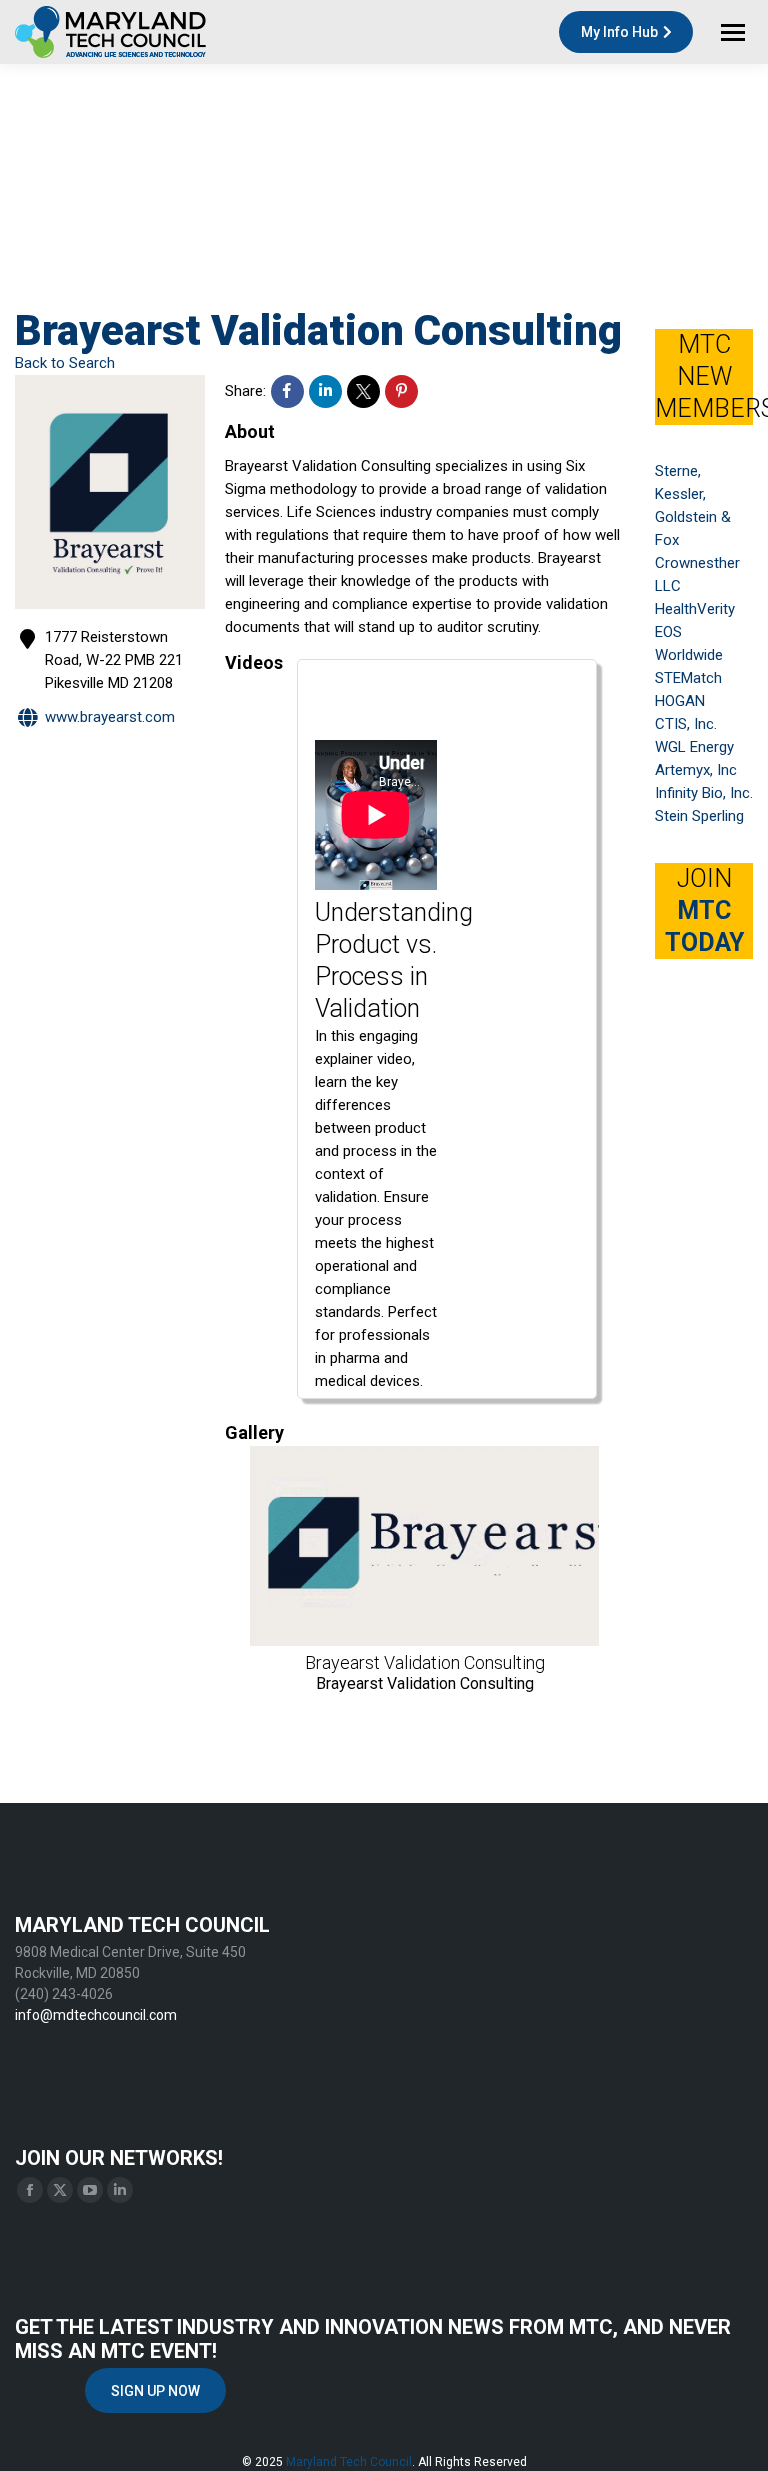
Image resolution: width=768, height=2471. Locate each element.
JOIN (704, 910)
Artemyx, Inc (696, 770)
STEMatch (688, 678)
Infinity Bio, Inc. (704, 793)
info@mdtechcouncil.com (96, 2015)
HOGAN (680, 701)
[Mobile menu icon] (733, 32)
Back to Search (65, 363)
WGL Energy (694, 747)
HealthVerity (695, 609)
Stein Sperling (699, 816)
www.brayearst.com (110, 717)
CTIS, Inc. (686, 724)
